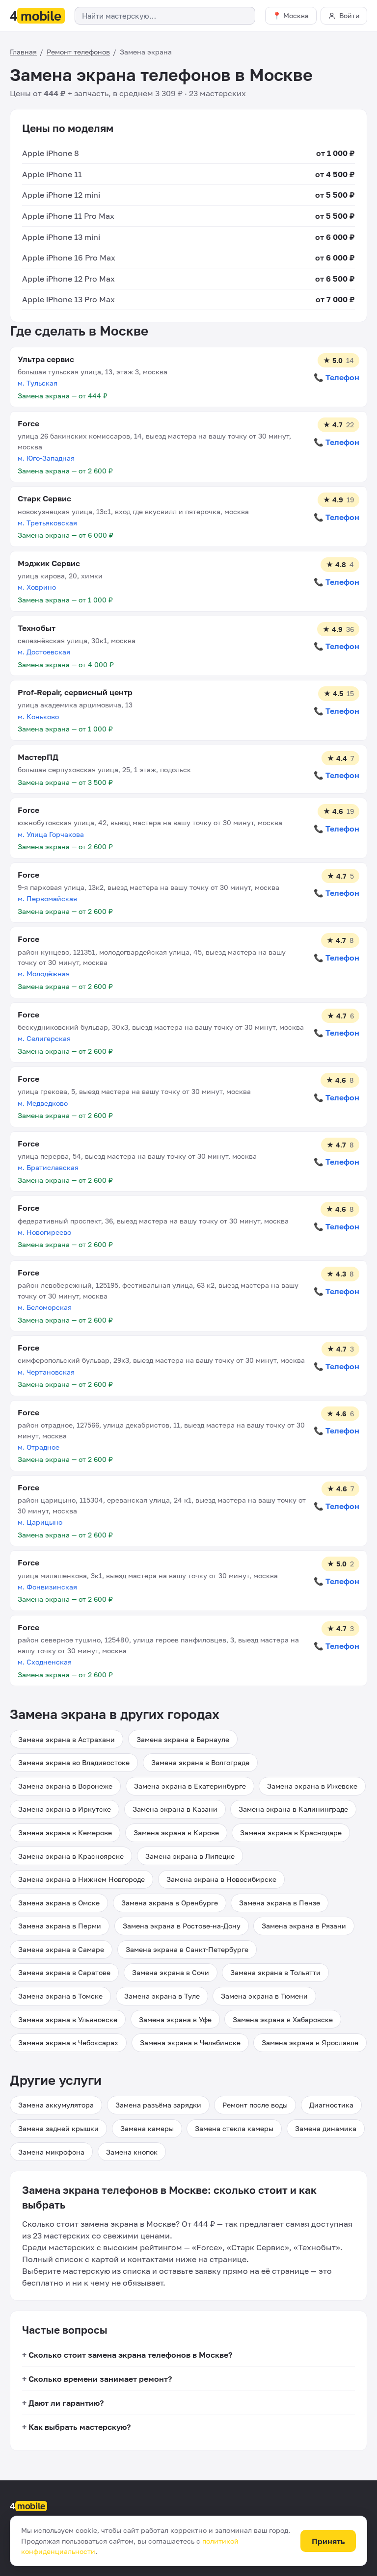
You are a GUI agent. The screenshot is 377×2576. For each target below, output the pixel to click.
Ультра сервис (46, 359)
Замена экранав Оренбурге (170, 1903)
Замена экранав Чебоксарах (68, 2043)
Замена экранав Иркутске (65, 1809)
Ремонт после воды (255, 2105)
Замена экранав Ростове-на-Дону (182, 1926)
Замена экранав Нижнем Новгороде (81, 1879)
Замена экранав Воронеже (65, 1786)
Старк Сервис (44, 498)
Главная (23, 52)
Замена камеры (147, 2128)
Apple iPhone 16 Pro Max (69, 258)
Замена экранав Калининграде (293, 1809)
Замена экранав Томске (60, 1996)
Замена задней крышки (58, 2128)
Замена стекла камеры (234, 2128)
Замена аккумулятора (56, 2105)
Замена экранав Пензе (280, 1903)
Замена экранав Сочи (171, 1972)
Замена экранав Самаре (61, 1949)
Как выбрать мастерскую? (80, 2427)
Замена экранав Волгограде (200, 1762)
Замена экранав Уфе (175, 2019)
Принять (328, 2541)
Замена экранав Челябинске (190, 2043)
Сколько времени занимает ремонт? (100, 2379)
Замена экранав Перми (60, 1926)
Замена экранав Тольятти (275, 1972)
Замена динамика (326, 2128)
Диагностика (331, 2105)
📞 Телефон (337, 377)
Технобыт (37, 628)
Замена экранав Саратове (64, 1972)
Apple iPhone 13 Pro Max (68, 299)
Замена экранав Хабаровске (283, 2019)
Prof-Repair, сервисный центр (75, 692)
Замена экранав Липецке (190, 1856)
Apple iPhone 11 (52, 174)
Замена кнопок (132, 2152)
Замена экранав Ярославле (310, 2043)
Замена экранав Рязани (304, 1926)
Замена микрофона (51, 2152)
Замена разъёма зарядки (158, 2105)
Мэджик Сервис (49, 563)
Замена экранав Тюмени (264, 1996)
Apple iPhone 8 (51, 153)
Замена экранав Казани (175, 1809)
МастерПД (38, 757)
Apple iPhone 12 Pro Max (68, 279)
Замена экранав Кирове (176, 1833)
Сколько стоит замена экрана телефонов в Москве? (130, 2355)
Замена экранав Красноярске (71, 1856)
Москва (296, 15)
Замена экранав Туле (162, 1996)
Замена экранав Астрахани (67, 1739)
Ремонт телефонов (78, 52)
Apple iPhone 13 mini (61, 237)
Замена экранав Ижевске (312, 1786)
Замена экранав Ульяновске (68, 2019)
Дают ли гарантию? (66, 2403)
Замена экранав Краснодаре (291, 1833)
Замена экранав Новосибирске (221, 1879)
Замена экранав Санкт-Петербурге (187, 1949)
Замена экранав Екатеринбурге (190, 1786)
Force (28, 423)
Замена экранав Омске (59, 1903)
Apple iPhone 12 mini (61, 195)
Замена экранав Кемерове (65, 1833)
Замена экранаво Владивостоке (74, 1762)
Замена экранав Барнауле (183, 1739)
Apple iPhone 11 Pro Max (68, 216)
